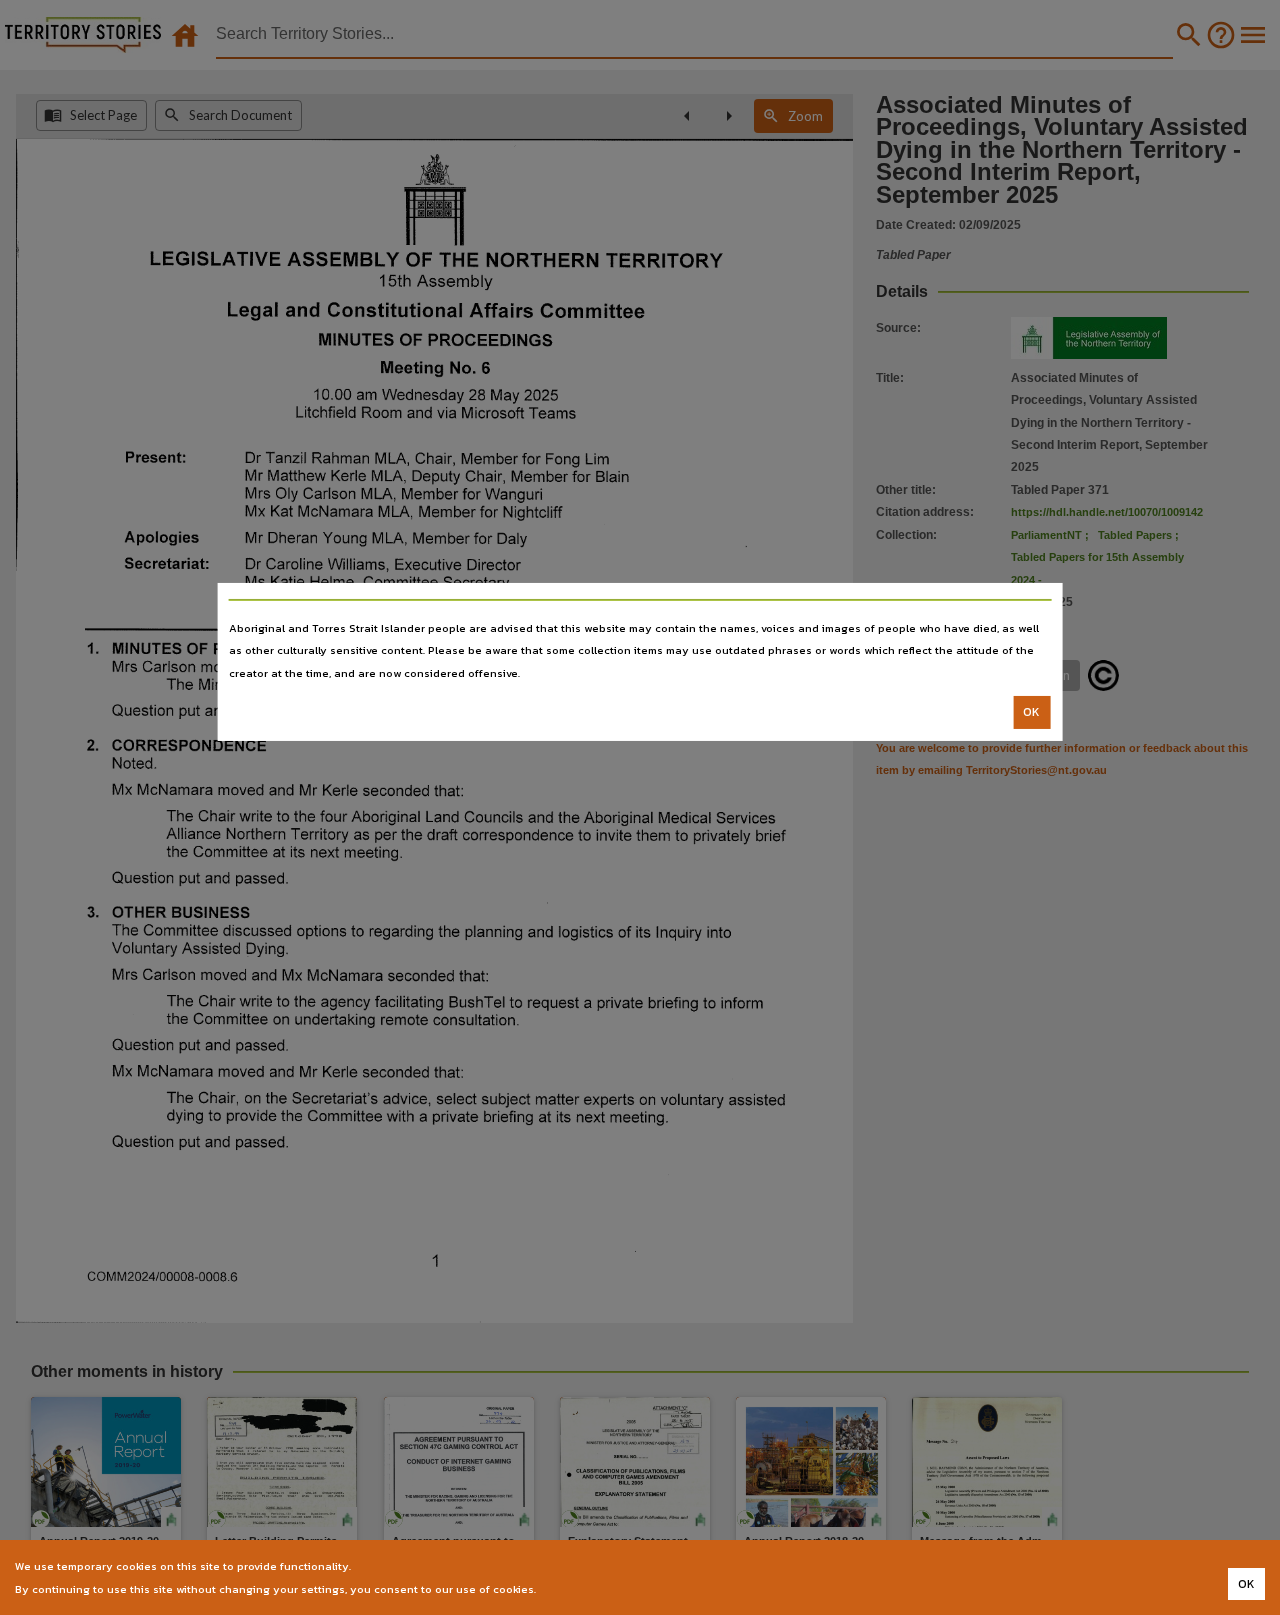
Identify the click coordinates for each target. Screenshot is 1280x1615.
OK (1031, 712)
